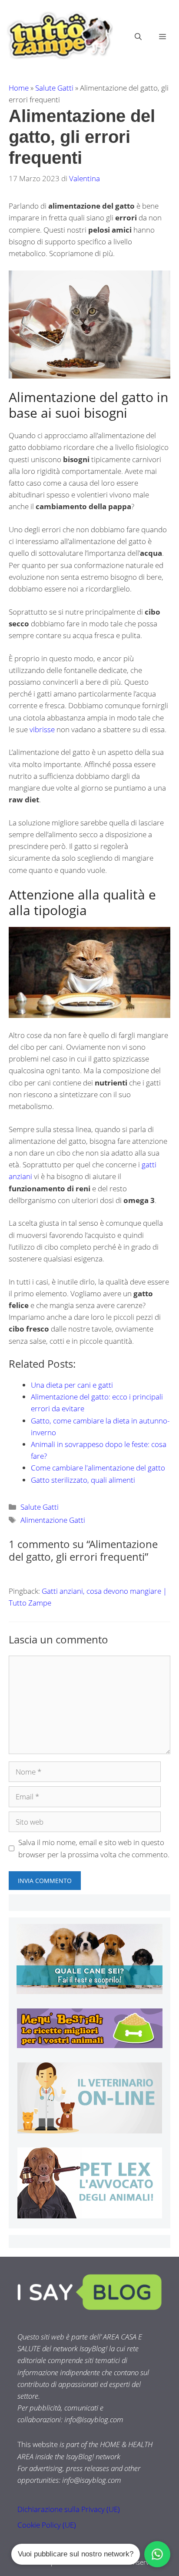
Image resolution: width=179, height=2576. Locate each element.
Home (19, 88)
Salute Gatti (54, 88)
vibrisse (42, 729)
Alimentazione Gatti (53, 1520)
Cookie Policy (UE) (47, 2525)
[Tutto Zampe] (59, 35)
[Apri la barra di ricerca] (138, 37)
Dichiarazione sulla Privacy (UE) (69, 2509)
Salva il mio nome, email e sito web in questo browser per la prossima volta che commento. (94, 1848)
